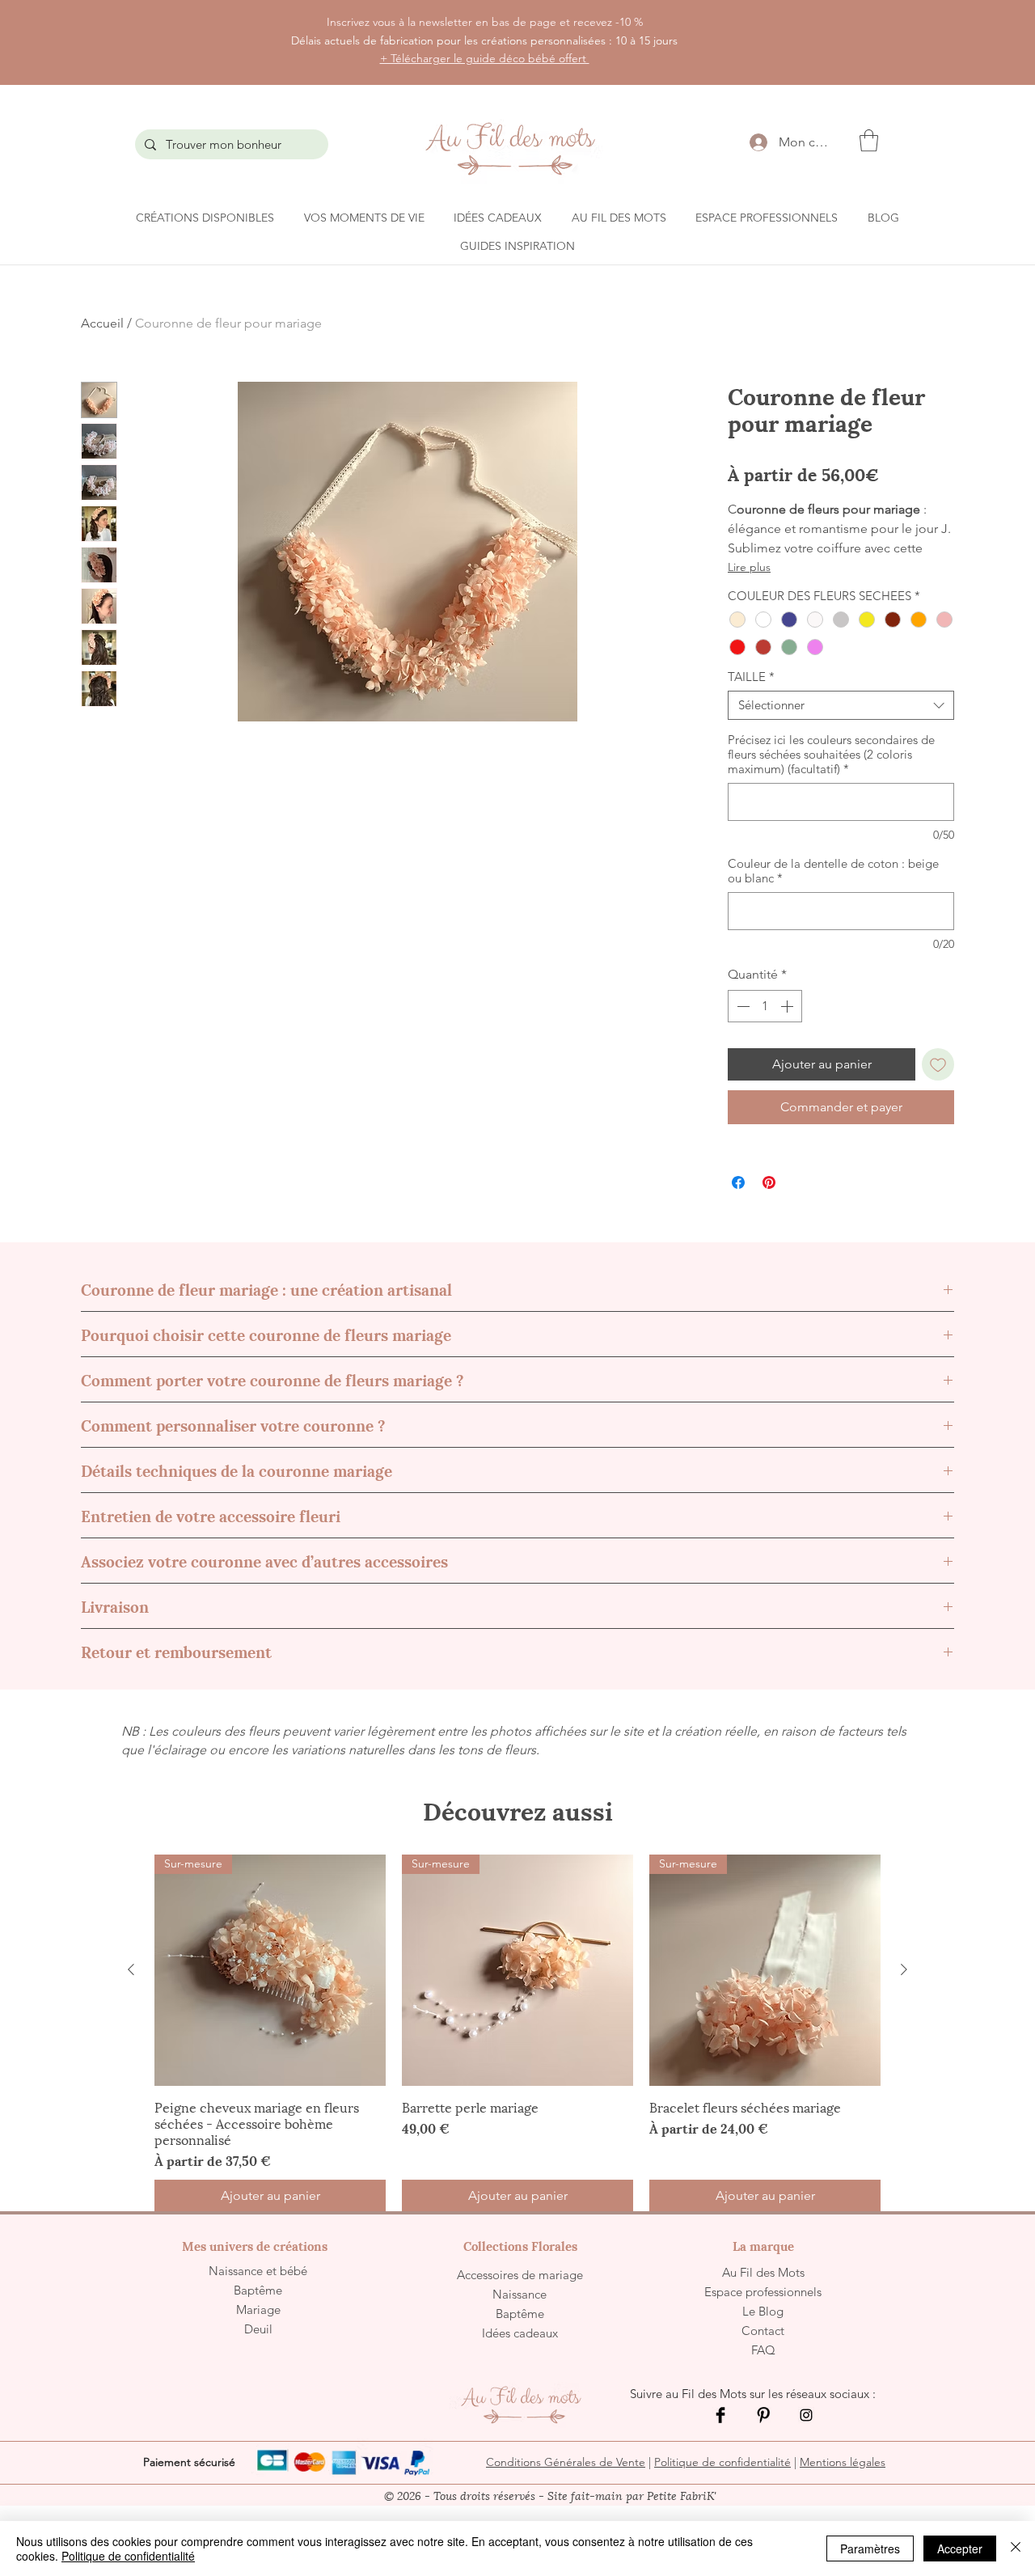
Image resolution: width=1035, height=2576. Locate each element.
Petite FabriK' (682, 2495)
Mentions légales (843, 2462)
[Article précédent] (131, 1969)
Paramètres (870, 2549)
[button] (869, 140)
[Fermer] (1016, 2549)
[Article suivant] (904, 1969)
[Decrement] (741, 1006)
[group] (517, 2033)
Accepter (960, 2549)
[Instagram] (806, 2415)
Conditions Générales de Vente (566, 2462)
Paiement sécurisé (189, 2462)
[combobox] (841, 705)
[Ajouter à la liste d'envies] (938, 1064)
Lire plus (749, 567)
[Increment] (788, 1006)
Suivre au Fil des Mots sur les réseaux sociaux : (754, 2394)
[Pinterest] (763, 2415)
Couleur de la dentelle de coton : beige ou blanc (833, 871)
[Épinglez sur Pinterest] (769, 1182)
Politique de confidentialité (722, 2462)
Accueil (102, 323)
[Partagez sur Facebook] (738, 1182)
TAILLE (751, 677)
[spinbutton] (765, 1006)
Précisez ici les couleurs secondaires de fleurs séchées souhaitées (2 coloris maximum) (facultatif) (831, 755)
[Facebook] (720, 2415)
